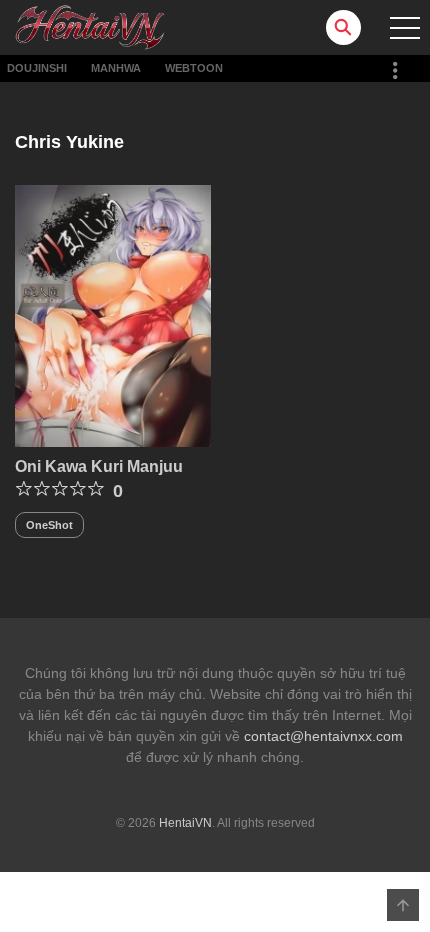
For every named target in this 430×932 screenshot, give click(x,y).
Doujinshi (37, 68)
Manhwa (116, 68)
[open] (405, 28)
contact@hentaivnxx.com (323, 736)
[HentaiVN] (90, 26)
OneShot (49, 525)
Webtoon (194, 68)
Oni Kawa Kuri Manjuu (99, 466)
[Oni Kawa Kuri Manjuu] (113, 315)
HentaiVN (185, 823)
